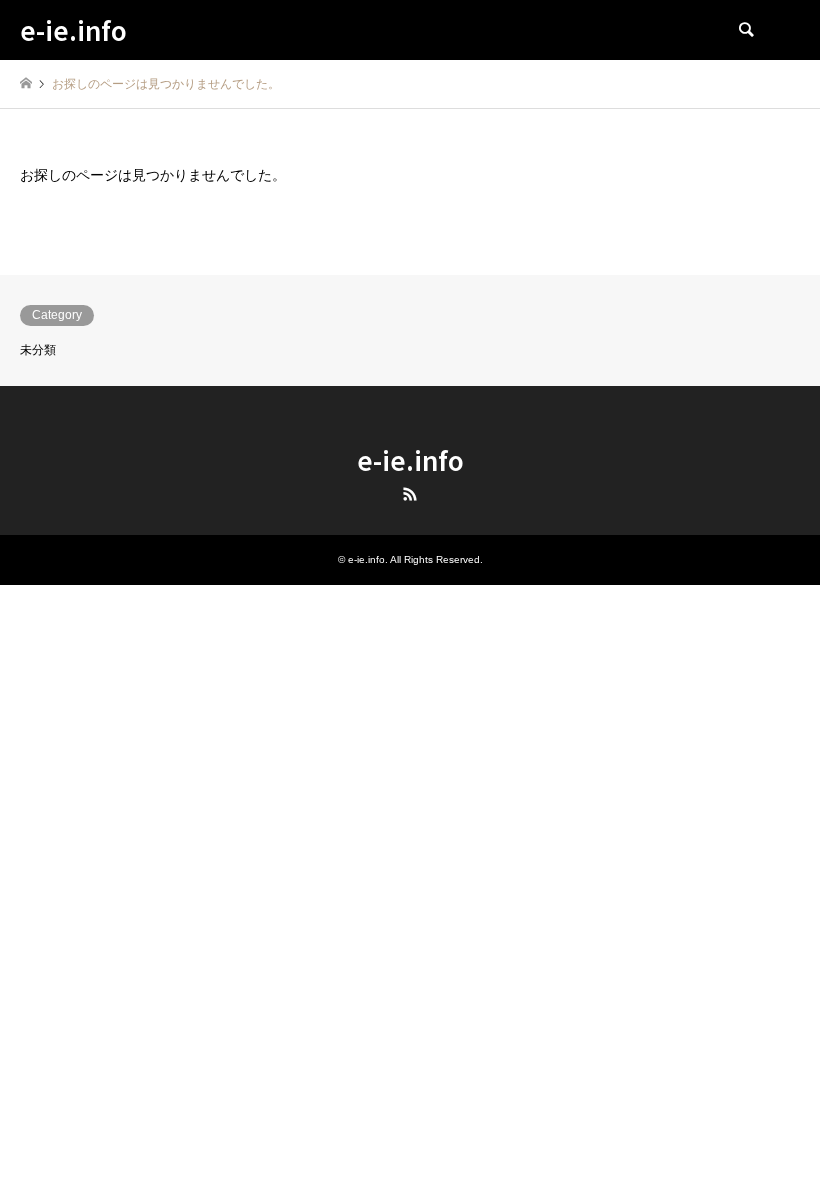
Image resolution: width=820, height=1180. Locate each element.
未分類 (38, 350)
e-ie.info (410, 459)
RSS (410, 494)
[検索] (745, 30)
